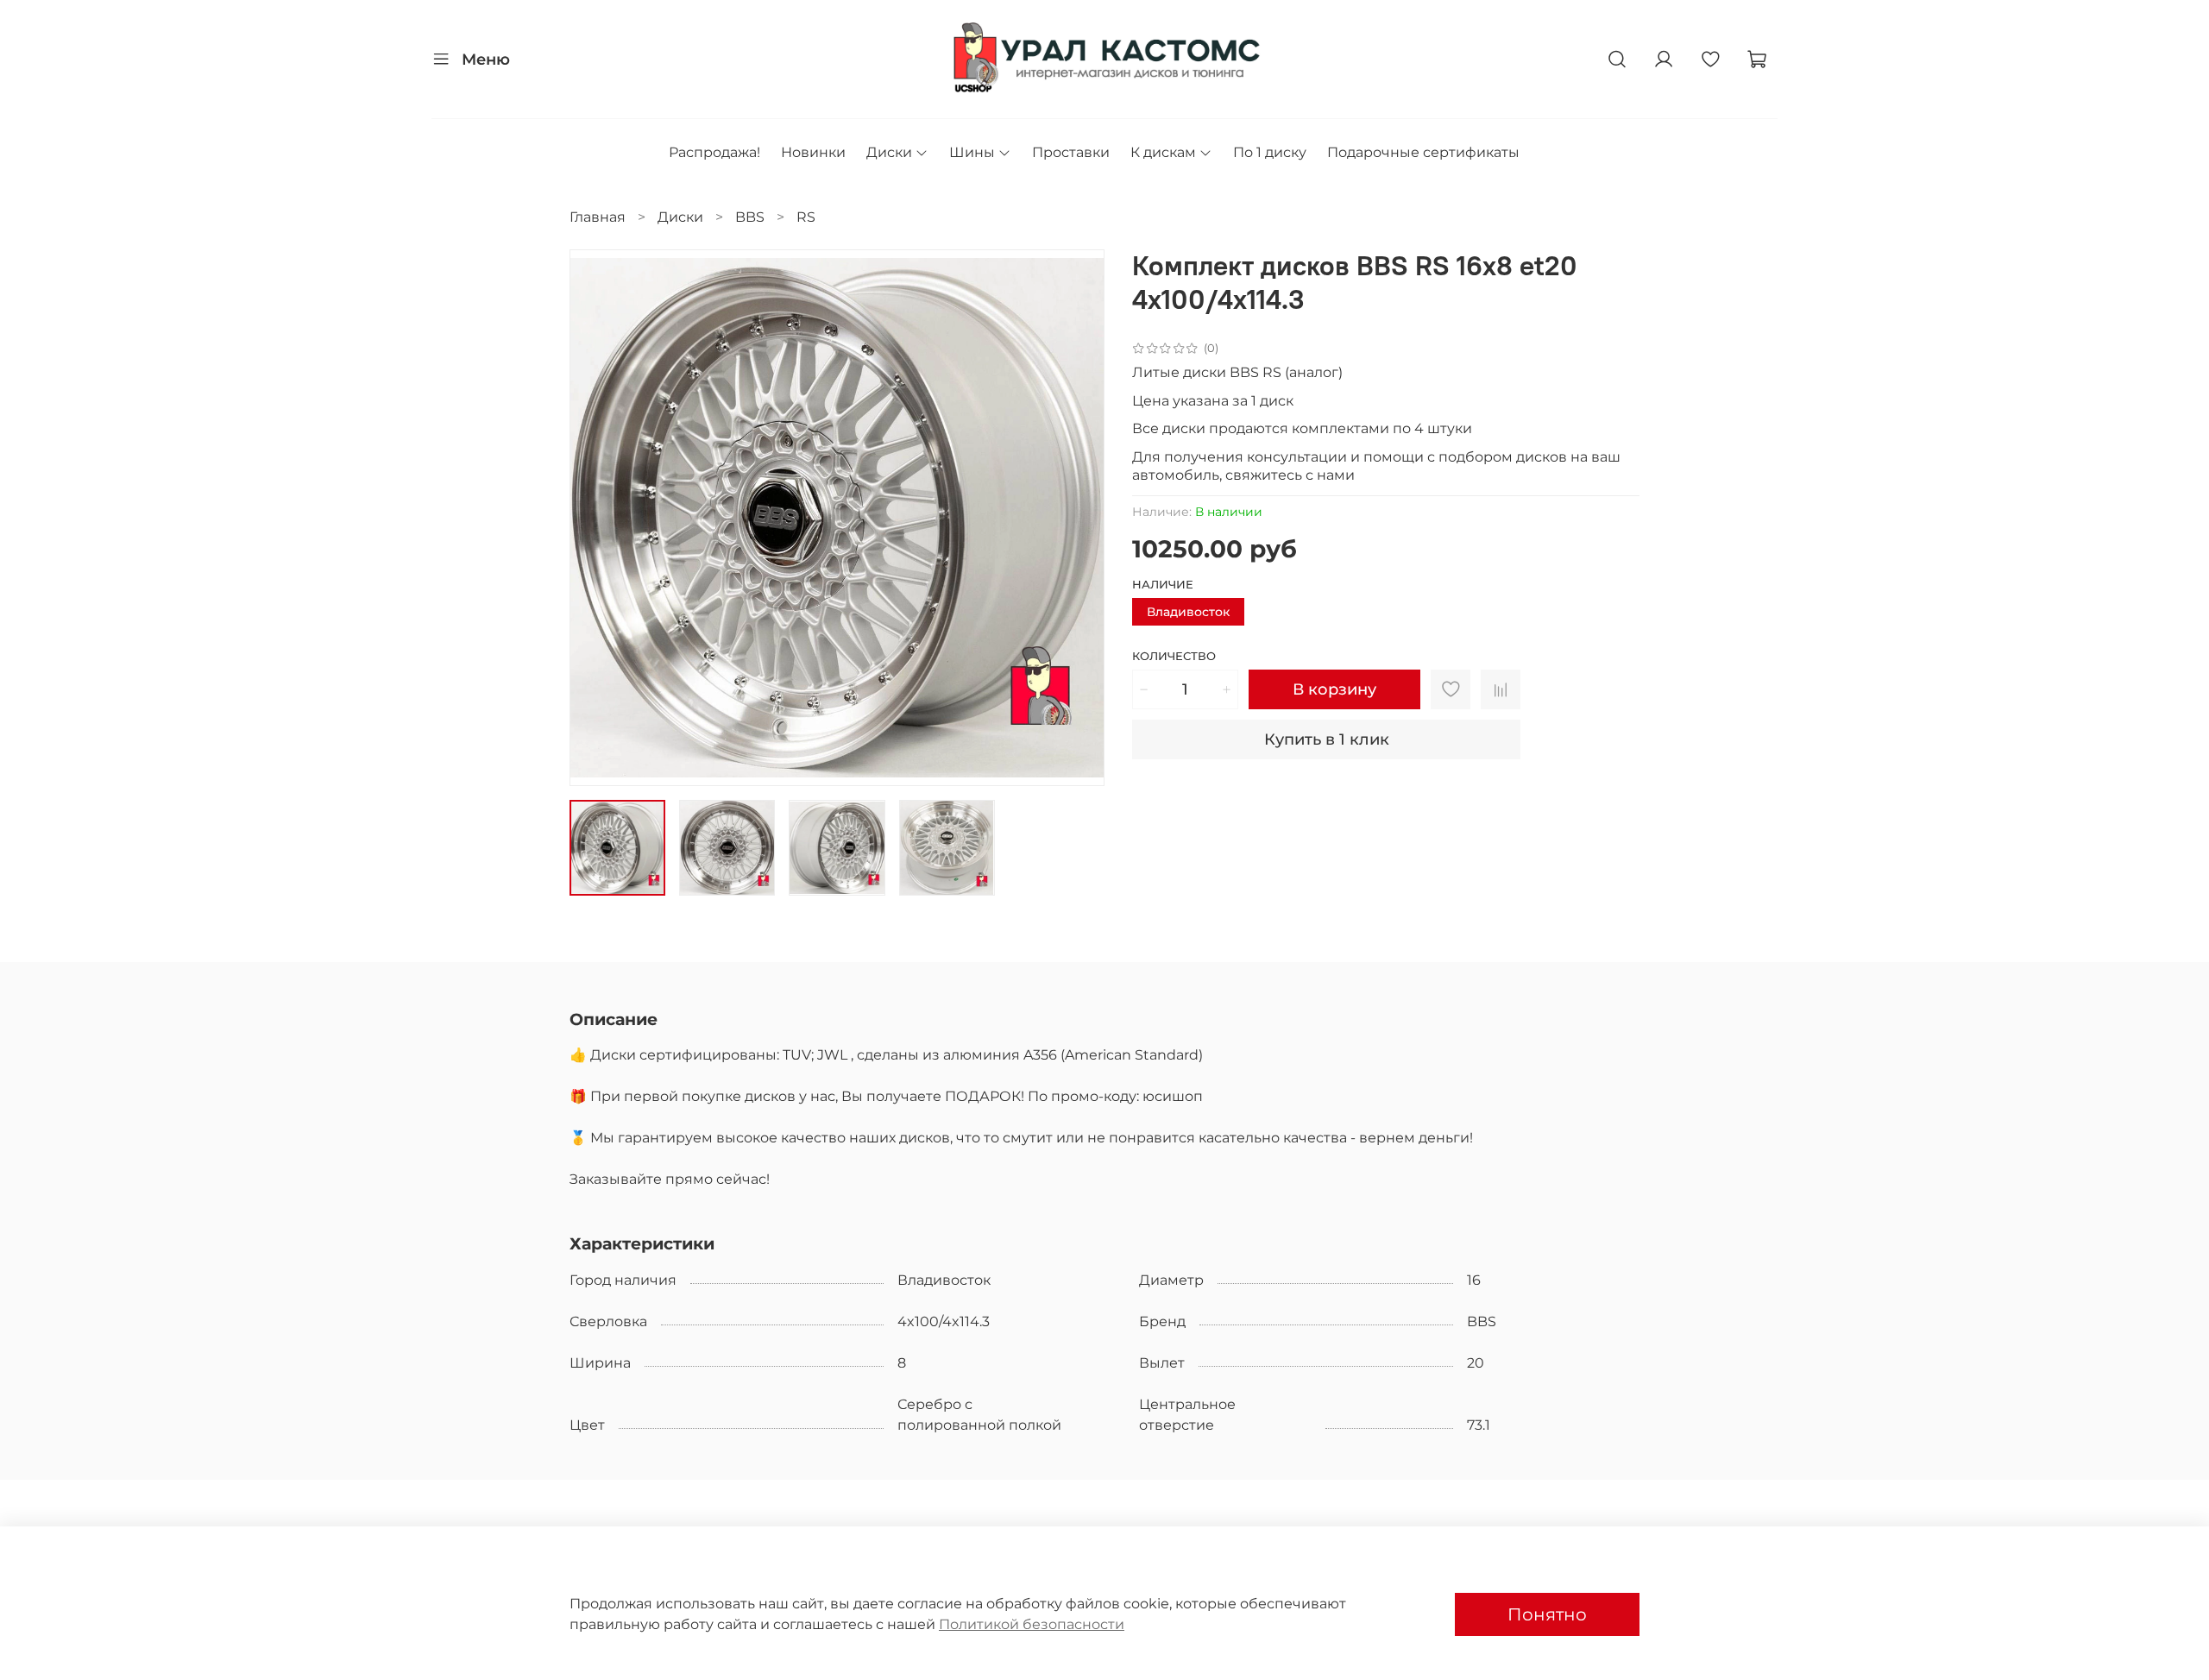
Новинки (813, 152)
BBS (750, 217)
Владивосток (1188, 612)
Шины (972, 152)
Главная (598, 217)
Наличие (1163, 585)
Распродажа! (714, 152)
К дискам (1163, 152)
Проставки (1071, 152)
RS (806, 217)
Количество (1174, 656)
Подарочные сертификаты (1423, 152)
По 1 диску (1270, 152)
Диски (889, 152)
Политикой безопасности (1032, 1624)
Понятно (1547, 1614)
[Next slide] (1077, 518)
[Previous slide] (597, 518)
